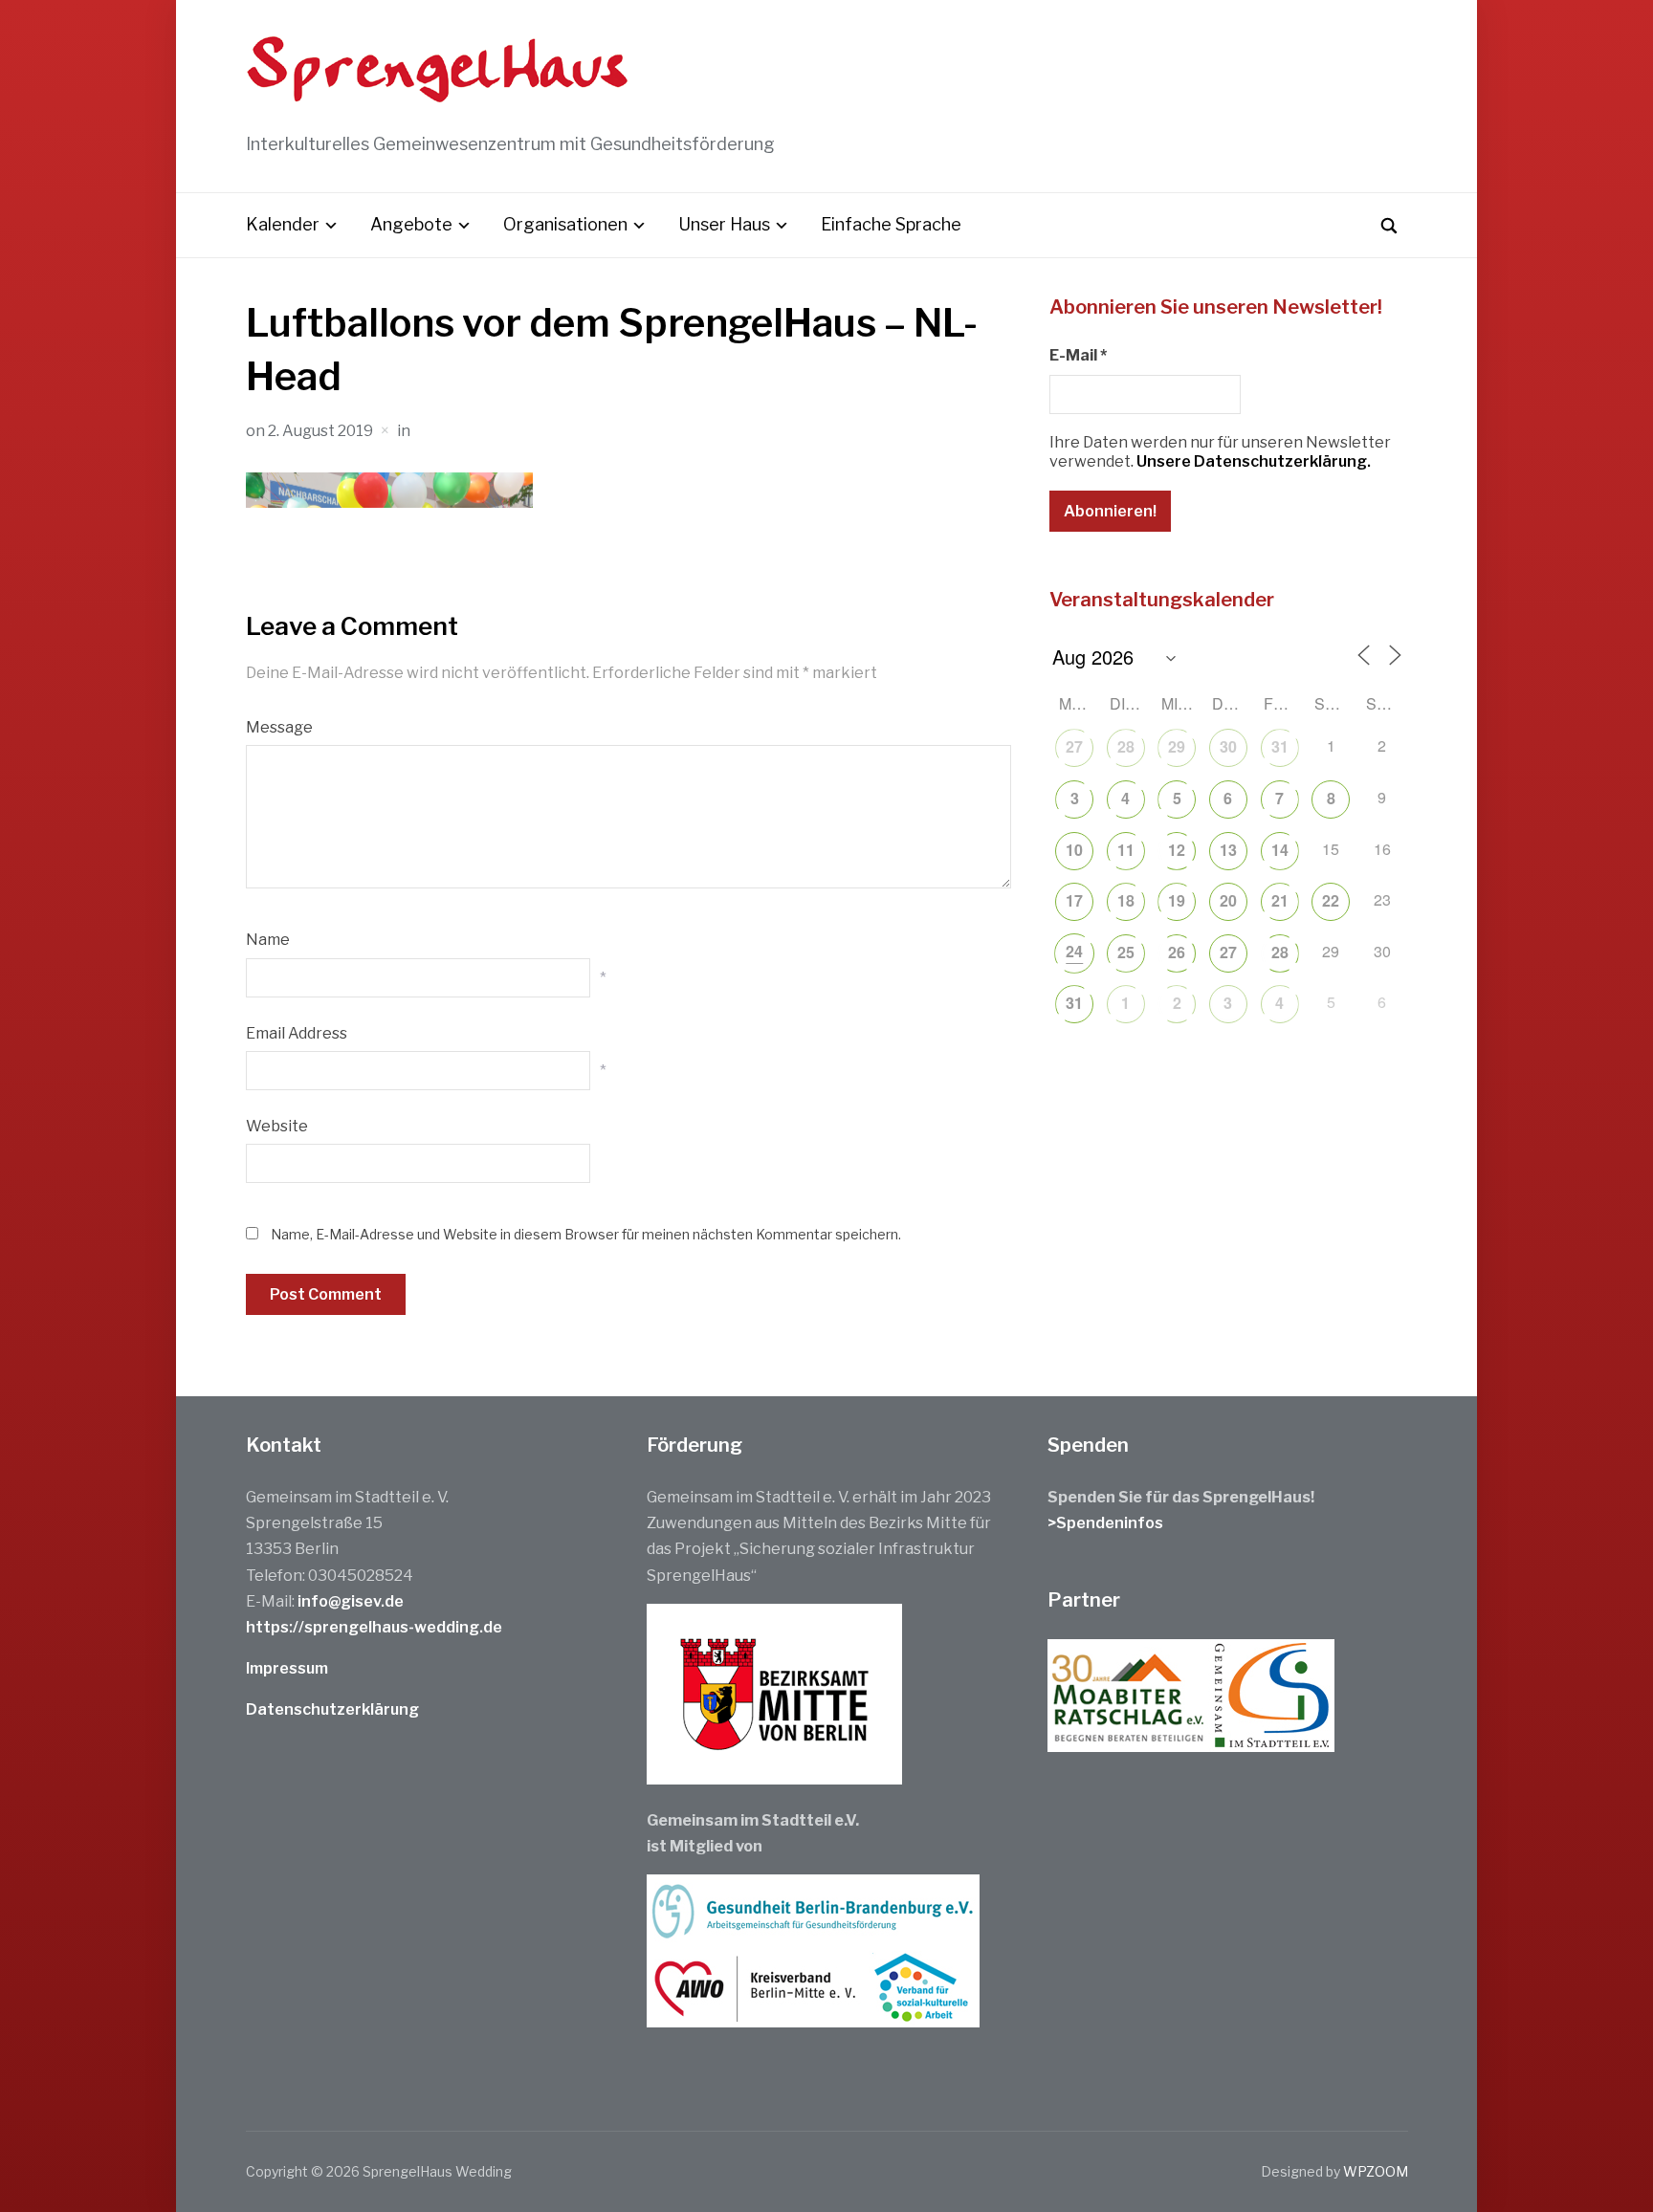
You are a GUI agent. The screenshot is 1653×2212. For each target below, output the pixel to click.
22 (1331, 900)
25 (1126, 952)
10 (1074, 850)
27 (1074, 746)
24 (1074, 951)
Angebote (411, 224)
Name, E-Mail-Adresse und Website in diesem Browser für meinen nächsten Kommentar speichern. (586, 1234)
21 (1280, 900)
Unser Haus (724, 224)
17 (1074, 900)
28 (1126, 746)
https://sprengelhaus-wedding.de (374, 1627)
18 (1126, 900)
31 (1280, 746)
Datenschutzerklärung (332, 1709)
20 (1228, 900)
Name (268, 940)
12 (1177, 850)
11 (1126, 850)
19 (1177, 900)
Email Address (297, 1033)
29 (1177, 746)
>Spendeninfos (1105, 1523)
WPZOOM (1376, 2171)
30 (1228, 746)
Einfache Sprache (891, 224)
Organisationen (565, 224)
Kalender (283, 224)
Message (279, 727)
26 (1177, 952)
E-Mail (1078, 355)
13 (1228, 850)
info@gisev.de (351, 1601)
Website (277, 1126)
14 (1280, 850)
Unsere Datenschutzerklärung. (1254, 461)
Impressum (287, 1668)
